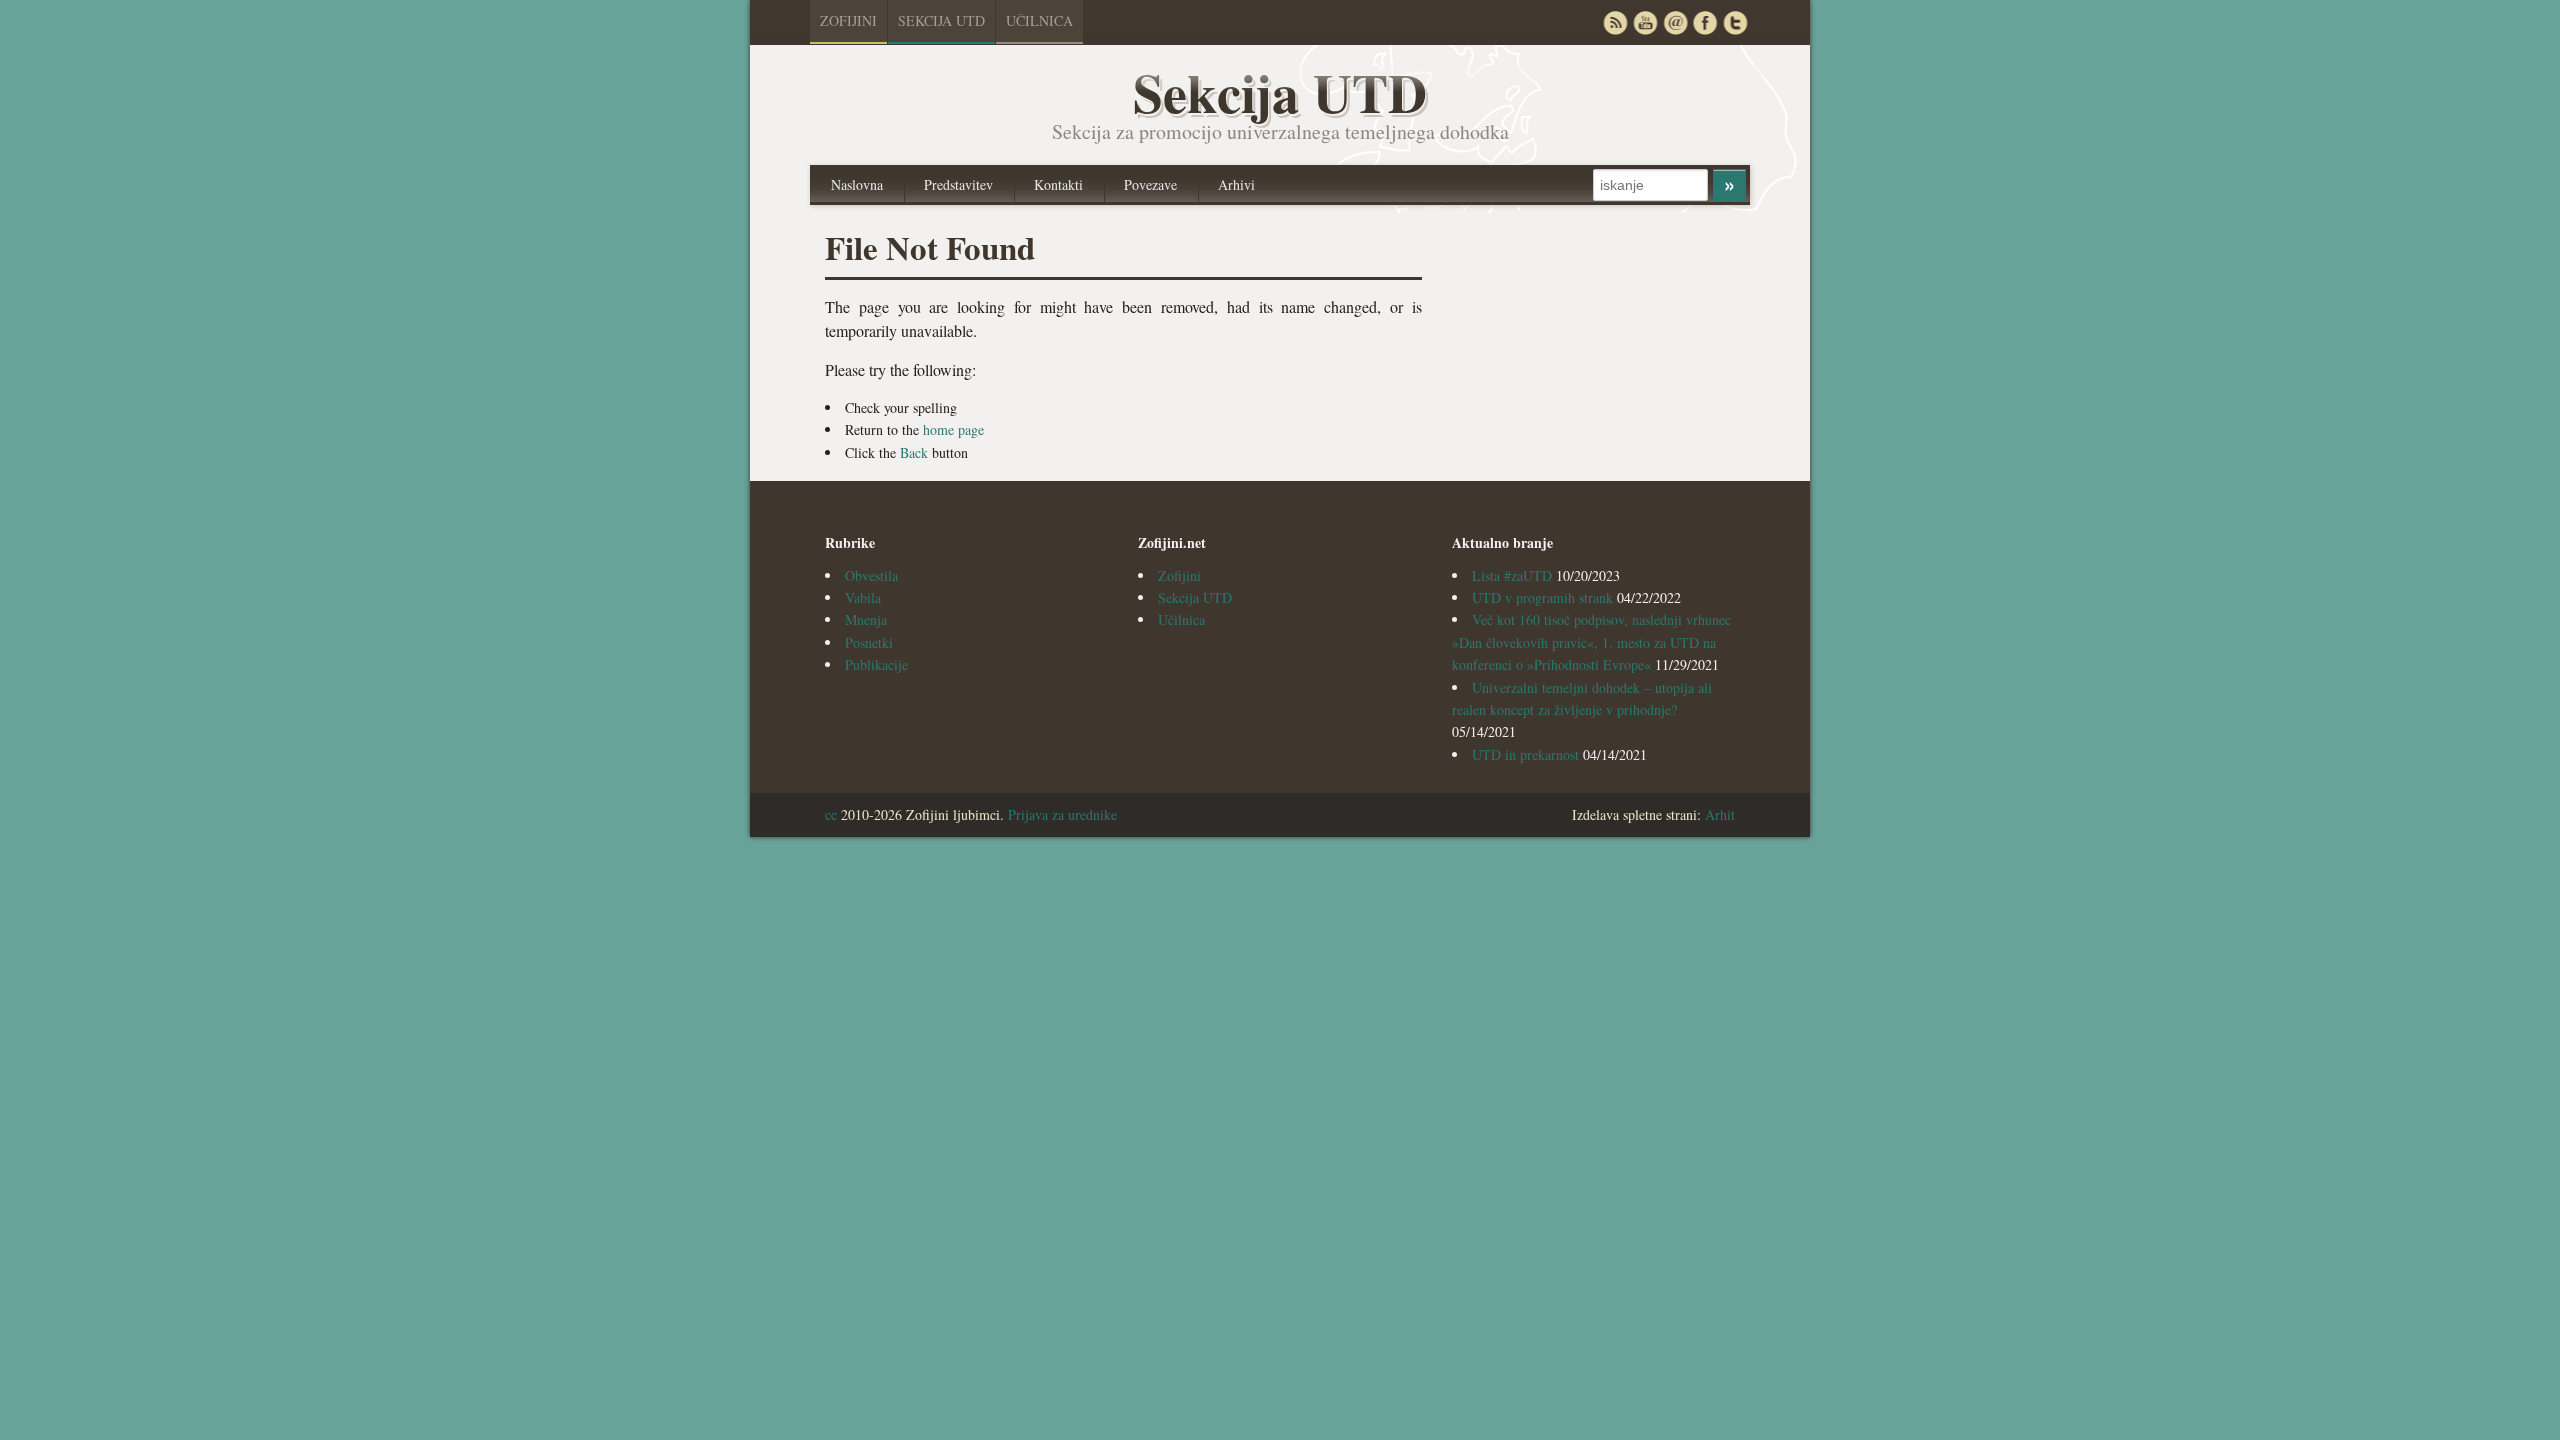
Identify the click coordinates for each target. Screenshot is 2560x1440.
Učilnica (1039, 20)
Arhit (1720, 814)
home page (953, 429)
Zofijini (848, 20)
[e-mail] (1675, 22)
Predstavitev (958, 184)
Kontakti (1058, 184)
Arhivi (1236, 184)
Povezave (1150, 184)
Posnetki (869, 642)
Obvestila (871, 575)
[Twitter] (1735, 22)
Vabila (863, 597)
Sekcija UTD (941, 20)
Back (914, 452)
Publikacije (876, 664)
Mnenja (866, 619)
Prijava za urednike (1062, 814)
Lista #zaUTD (1512, 575)
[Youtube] (1645, 22)
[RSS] (1615, 22)
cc (831, 814)
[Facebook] (1705, 22)
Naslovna (857, 184)
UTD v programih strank (1542, 597)
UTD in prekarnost (1525, 754)
